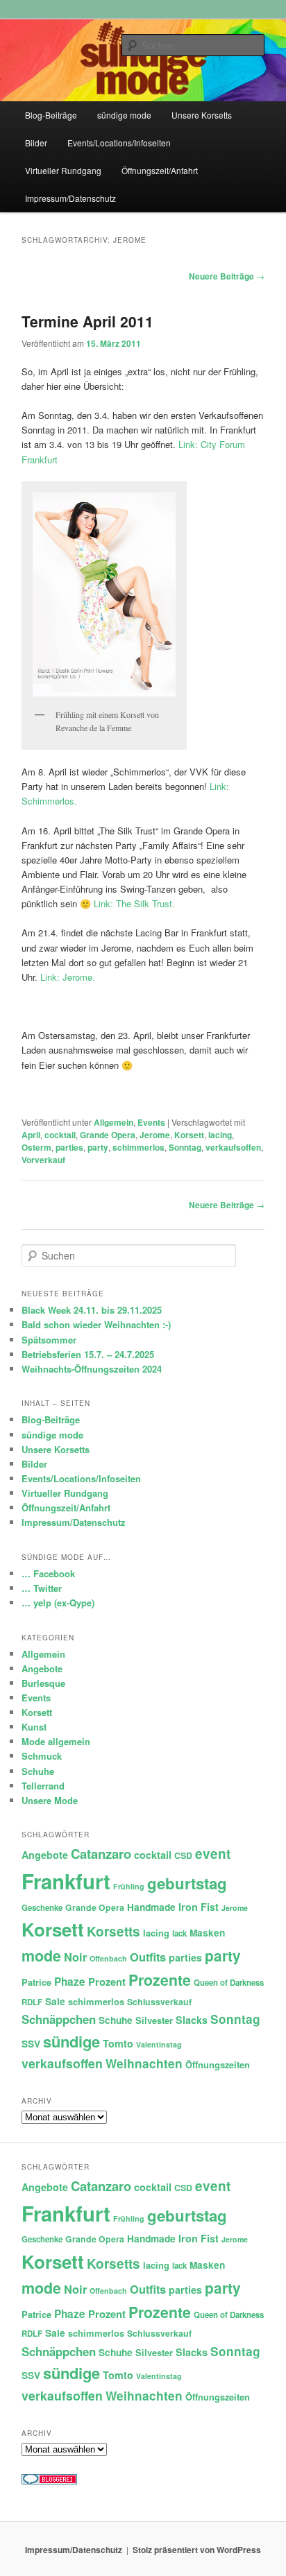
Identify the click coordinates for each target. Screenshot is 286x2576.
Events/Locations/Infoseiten (119, 143)
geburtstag (187, 1883)
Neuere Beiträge (227, 276)
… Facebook (48, 1573)
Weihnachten (144, 2063)
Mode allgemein (56, 1741)
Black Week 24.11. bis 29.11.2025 (92, 1310)
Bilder (36, 143)
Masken (207, 1933)
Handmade (151, 1907)
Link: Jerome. (68, 977)
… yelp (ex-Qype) (58, 1603)
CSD (183, 1855)
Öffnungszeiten (218, 2064)
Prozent (107, 1982)
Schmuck (42, 1756)
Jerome (155, 1135)
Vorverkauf (43, 1160)
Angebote (42, 1668)
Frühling (129, 1886)
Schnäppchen (59, 2019)
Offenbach (108, 1958)
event (213, 1854)
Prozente (160, 1980)
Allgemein (113, 1122)
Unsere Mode (50, 1800)
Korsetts (113, 1931)
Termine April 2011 (87, 321)
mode (41, 1956)
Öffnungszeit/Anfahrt (160, 170)
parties (69, 1147)
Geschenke (42, 1908)
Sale (55, 2001)
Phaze (70, 1982)
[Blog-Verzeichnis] (49, 2481)
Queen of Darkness (229, 1983)
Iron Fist (199, 1907)
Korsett (189, 1135)
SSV (31, 2044)
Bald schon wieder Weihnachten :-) (96, 1324)
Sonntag (185, 1147)
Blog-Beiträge (51, 115)
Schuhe (38, 1771)
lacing (220, 1135)
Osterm (36, 1147)
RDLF (32, 2002)
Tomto (118, 2043)
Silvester (154, 2020)
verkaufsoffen (233, 1147)
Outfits (148, 1957)
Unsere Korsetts (202, 115)
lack (179, 1933)
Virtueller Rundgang (63, 170)
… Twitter (42, 1588)
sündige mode (124, 115)
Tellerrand (43, 1786)
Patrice (36, 1982)
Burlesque (43, 1683)
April (31, 1135)
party (98, 1147)
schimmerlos (138, 1147)
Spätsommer (49, 1340)
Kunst (34, 1727)
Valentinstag (159, 2044)
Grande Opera (108, 1135)
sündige (71, 2041)
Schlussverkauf (159, 2002)
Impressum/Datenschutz (70, 198)
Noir (75, 1957)
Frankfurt (66, 1881)
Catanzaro (101, 1854)
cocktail (60, 1135)
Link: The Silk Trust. (134, 903)
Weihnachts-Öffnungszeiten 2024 (92, 1369)
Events (151, 1122)
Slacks (192, 2020)
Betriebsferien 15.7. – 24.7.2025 (88, 1354)
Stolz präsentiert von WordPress (197, 2550)
